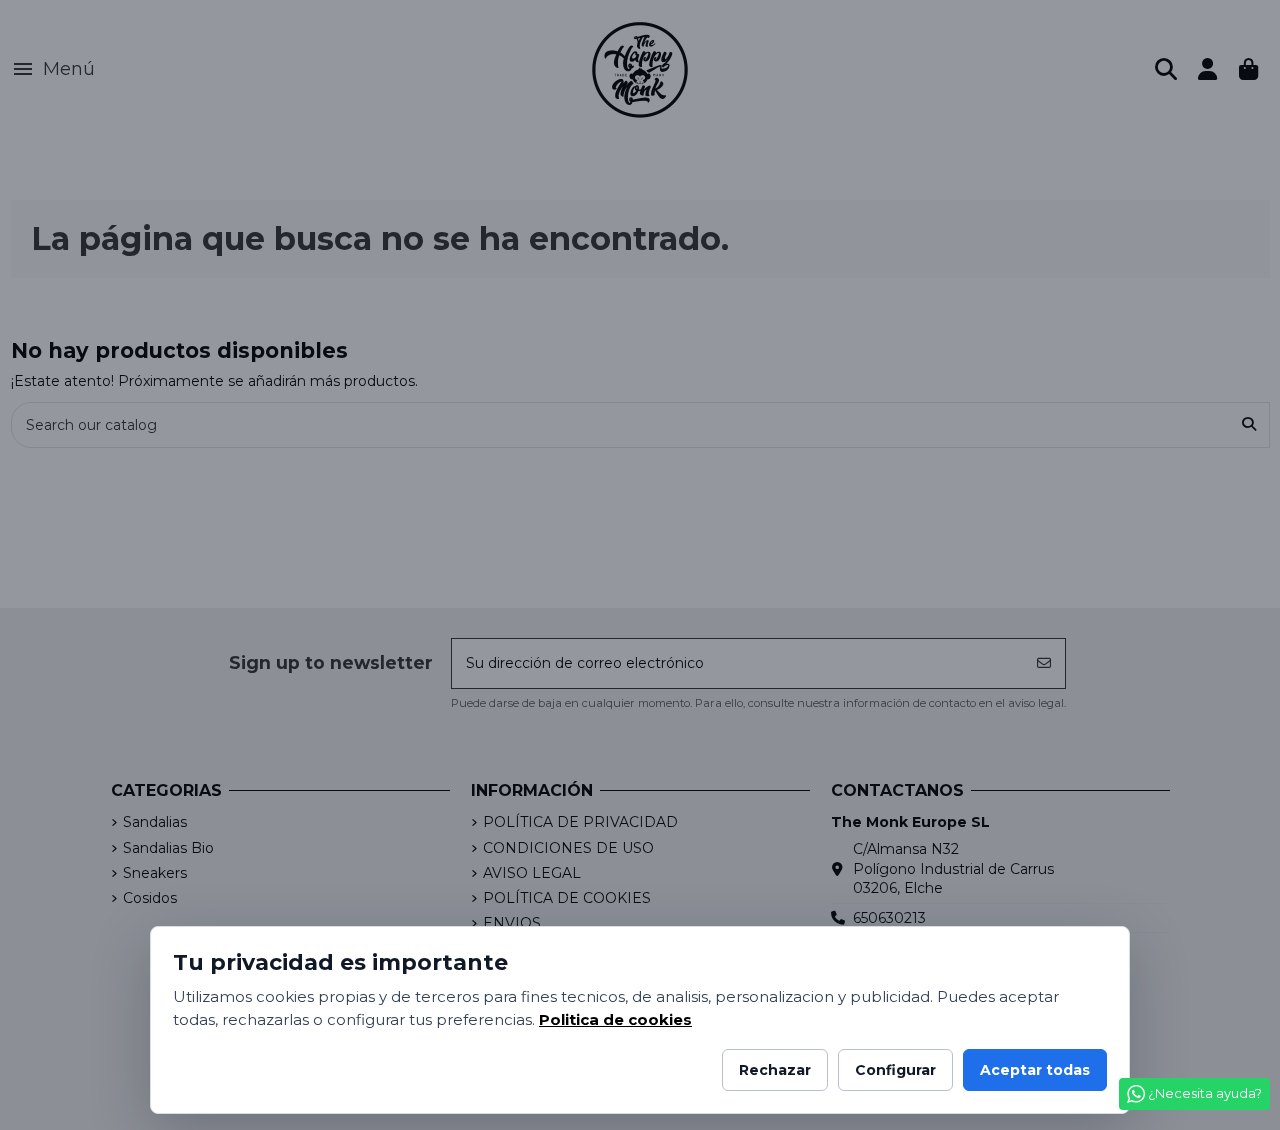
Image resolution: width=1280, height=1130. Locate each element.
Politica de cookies (615, 1019)
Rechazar (775, 1070)
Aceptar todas (1035, 1070)
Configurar (895, 1070)
